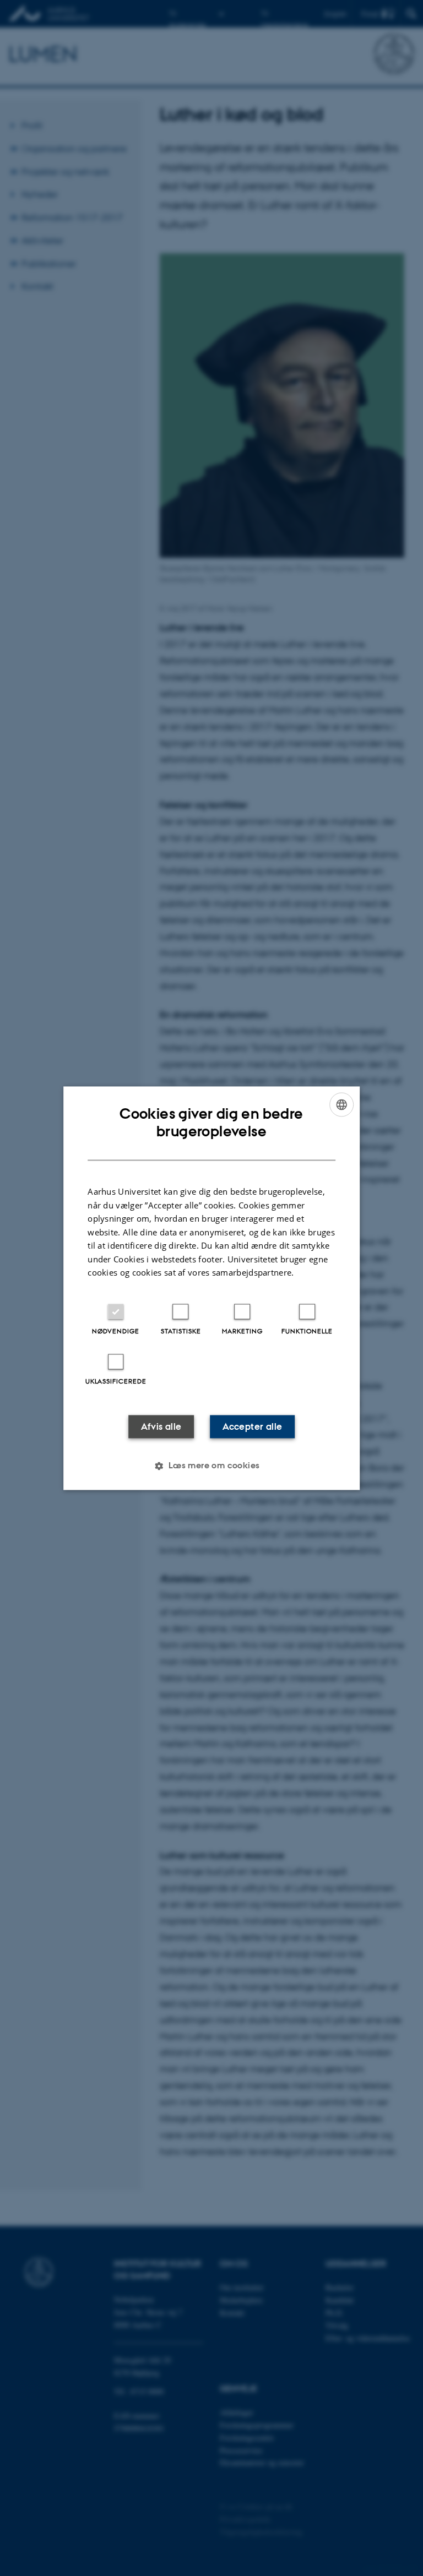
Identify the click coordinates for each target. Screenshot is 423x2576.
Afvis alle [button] (161, 1426)
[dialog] (211, 1288)
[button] (211, 1466)
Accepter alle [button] (252, 1426)
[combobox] (341, 1104)
